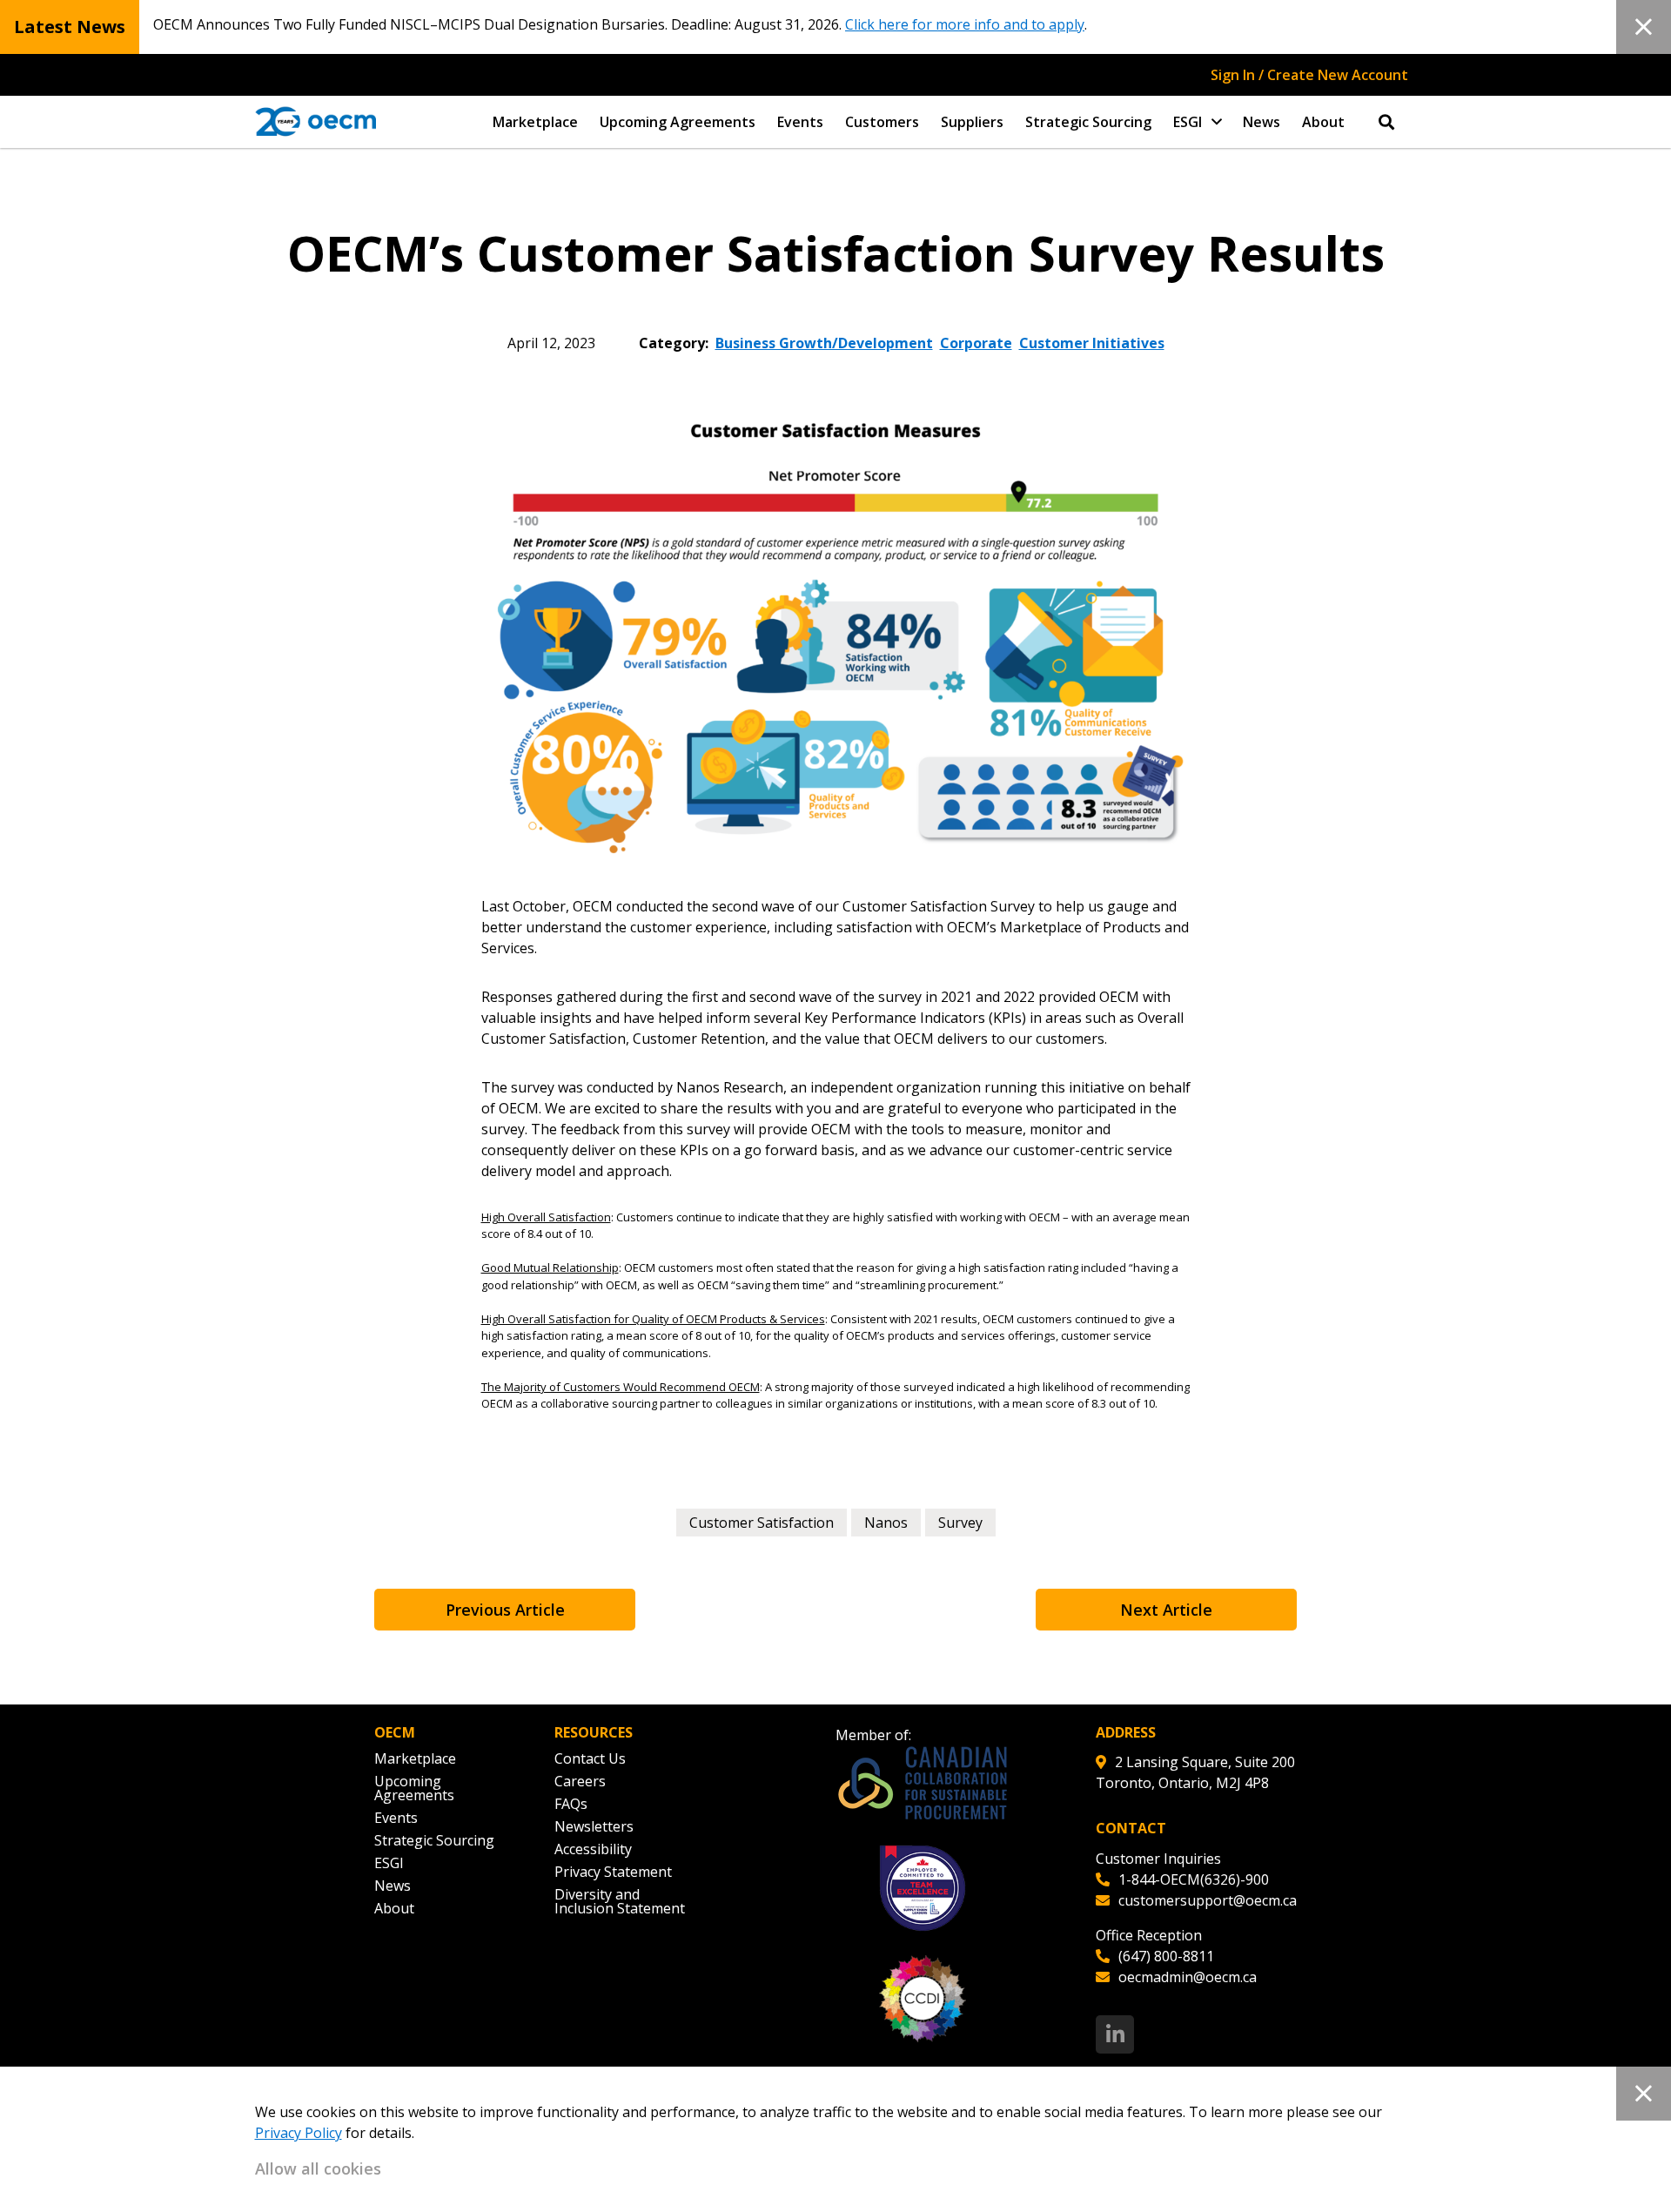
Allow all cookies (318, 2168)
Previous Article (505, 1610)
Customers (882, 122)
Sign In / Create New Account (1309, 75)
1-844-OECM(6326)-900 (1194, 1879)
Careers (580, 1781)
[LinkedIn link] (1115, 2034)
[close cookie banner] (1644, 2094)
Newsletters (594, 1826)
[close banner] (1644, 27)
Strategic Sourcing (1088, 122)
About (1323, 122)
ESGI (1188, 122)
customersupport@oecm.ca (1208, 1900)
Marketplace (535, 122)
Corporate (976, 343)
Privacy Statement (613, 1872)
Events (800, 122)
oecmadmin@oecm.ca (1188, 1977)
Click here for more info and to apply (965, 24)
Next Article (1166, 1610)
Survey (960, 1523)
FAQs (571, 1804)
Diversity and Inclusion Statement (620, 1901)
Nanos (886, 1523)
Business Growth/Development (824, 343)
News (1262, 122)
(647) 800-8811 (1166, 1956)
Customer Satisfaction (762, 1523)
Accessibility (593, 1849)
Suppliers (972, 122)
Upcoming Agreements (678, 122)
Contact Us (590, 1758)
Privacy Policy (299, 2133)
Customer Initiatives (1092, 343)
